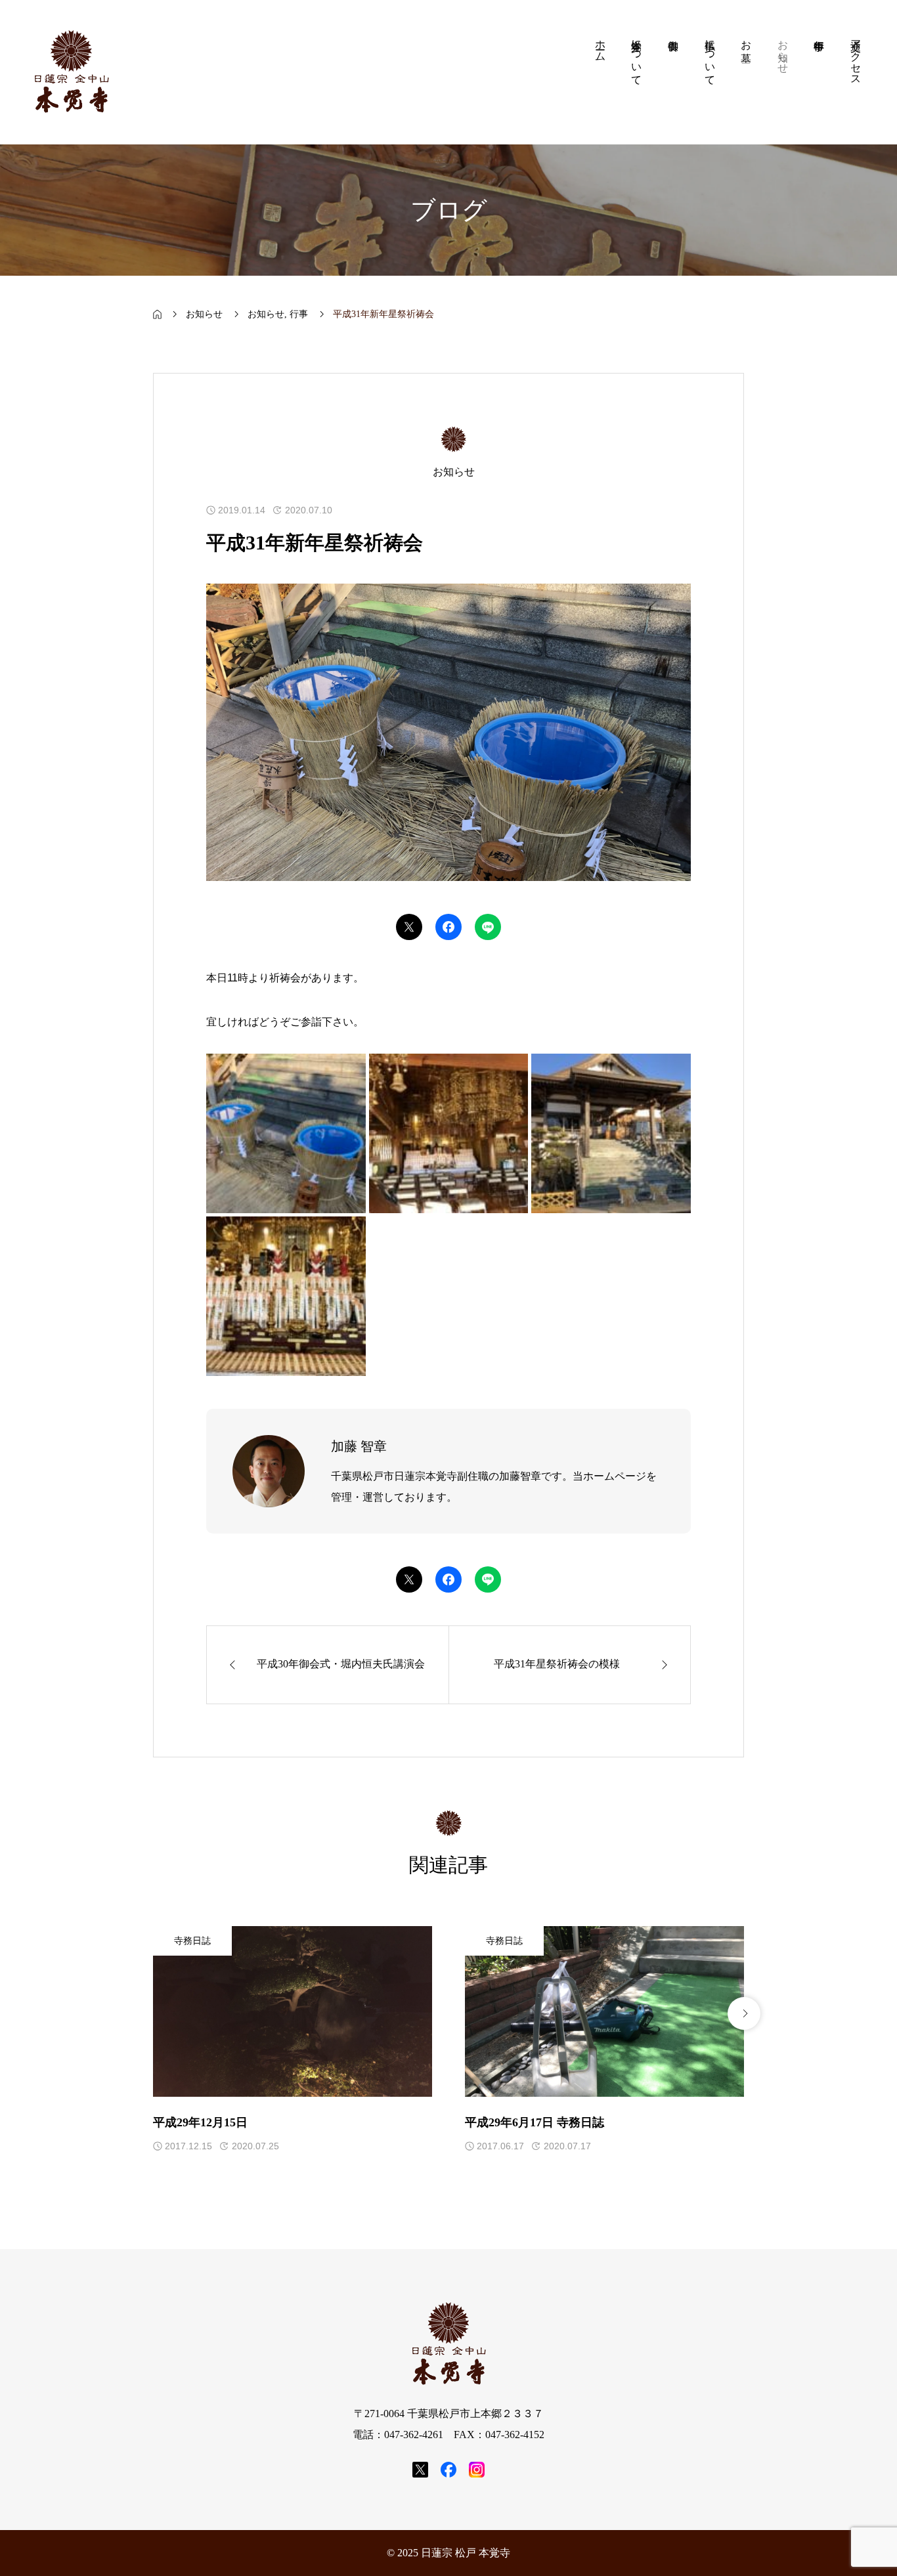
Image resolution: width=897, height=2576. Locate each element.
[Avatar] (269, 1471)
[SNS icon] (420, 2470)
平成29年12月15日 (200, 2122)
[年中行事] (820, 72)
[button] (153, 2013)
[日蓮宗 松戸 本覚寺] (71, 72)
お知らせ (266, 314)
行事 (299, 314)
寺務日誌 (192, 1941)
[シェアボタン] (409, 927)
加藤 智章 (359, 1446)
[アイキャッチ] (293, 2011)
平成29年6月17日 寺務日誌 (535, 2122)
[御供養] (673, 72)
